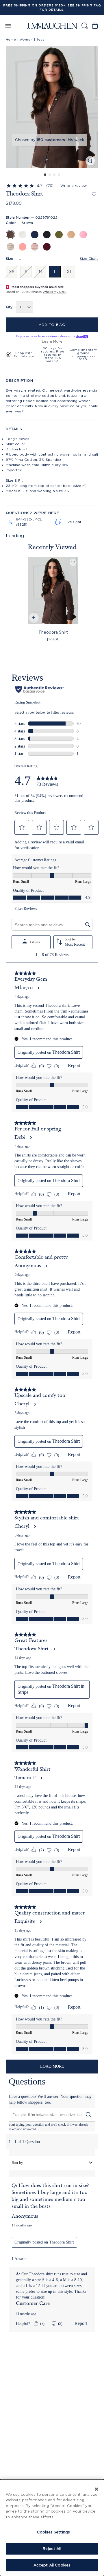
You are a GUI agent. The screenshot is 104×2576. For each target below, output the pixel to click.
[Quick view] (33, 619)
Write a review (74, 186)
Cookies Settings (53, 2532)
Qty (9, 307)
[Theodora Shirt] (53, 591)
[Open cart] (95, 26)
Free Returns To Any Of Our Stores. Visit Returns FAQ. (52, 8)
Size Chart (89, 258)
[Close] (96, 2489)
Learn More (52, 341)
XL (69, 272)
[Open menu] (8, 26)
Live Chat (73, 522)
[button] (52, 107)
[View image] (90, 161)
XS (12, 272)
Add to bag (52, 325)
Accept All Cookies (52, 2565)
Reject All (52, 2548)
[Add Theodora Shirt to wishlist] (94, 194)
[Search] (84, 26)
